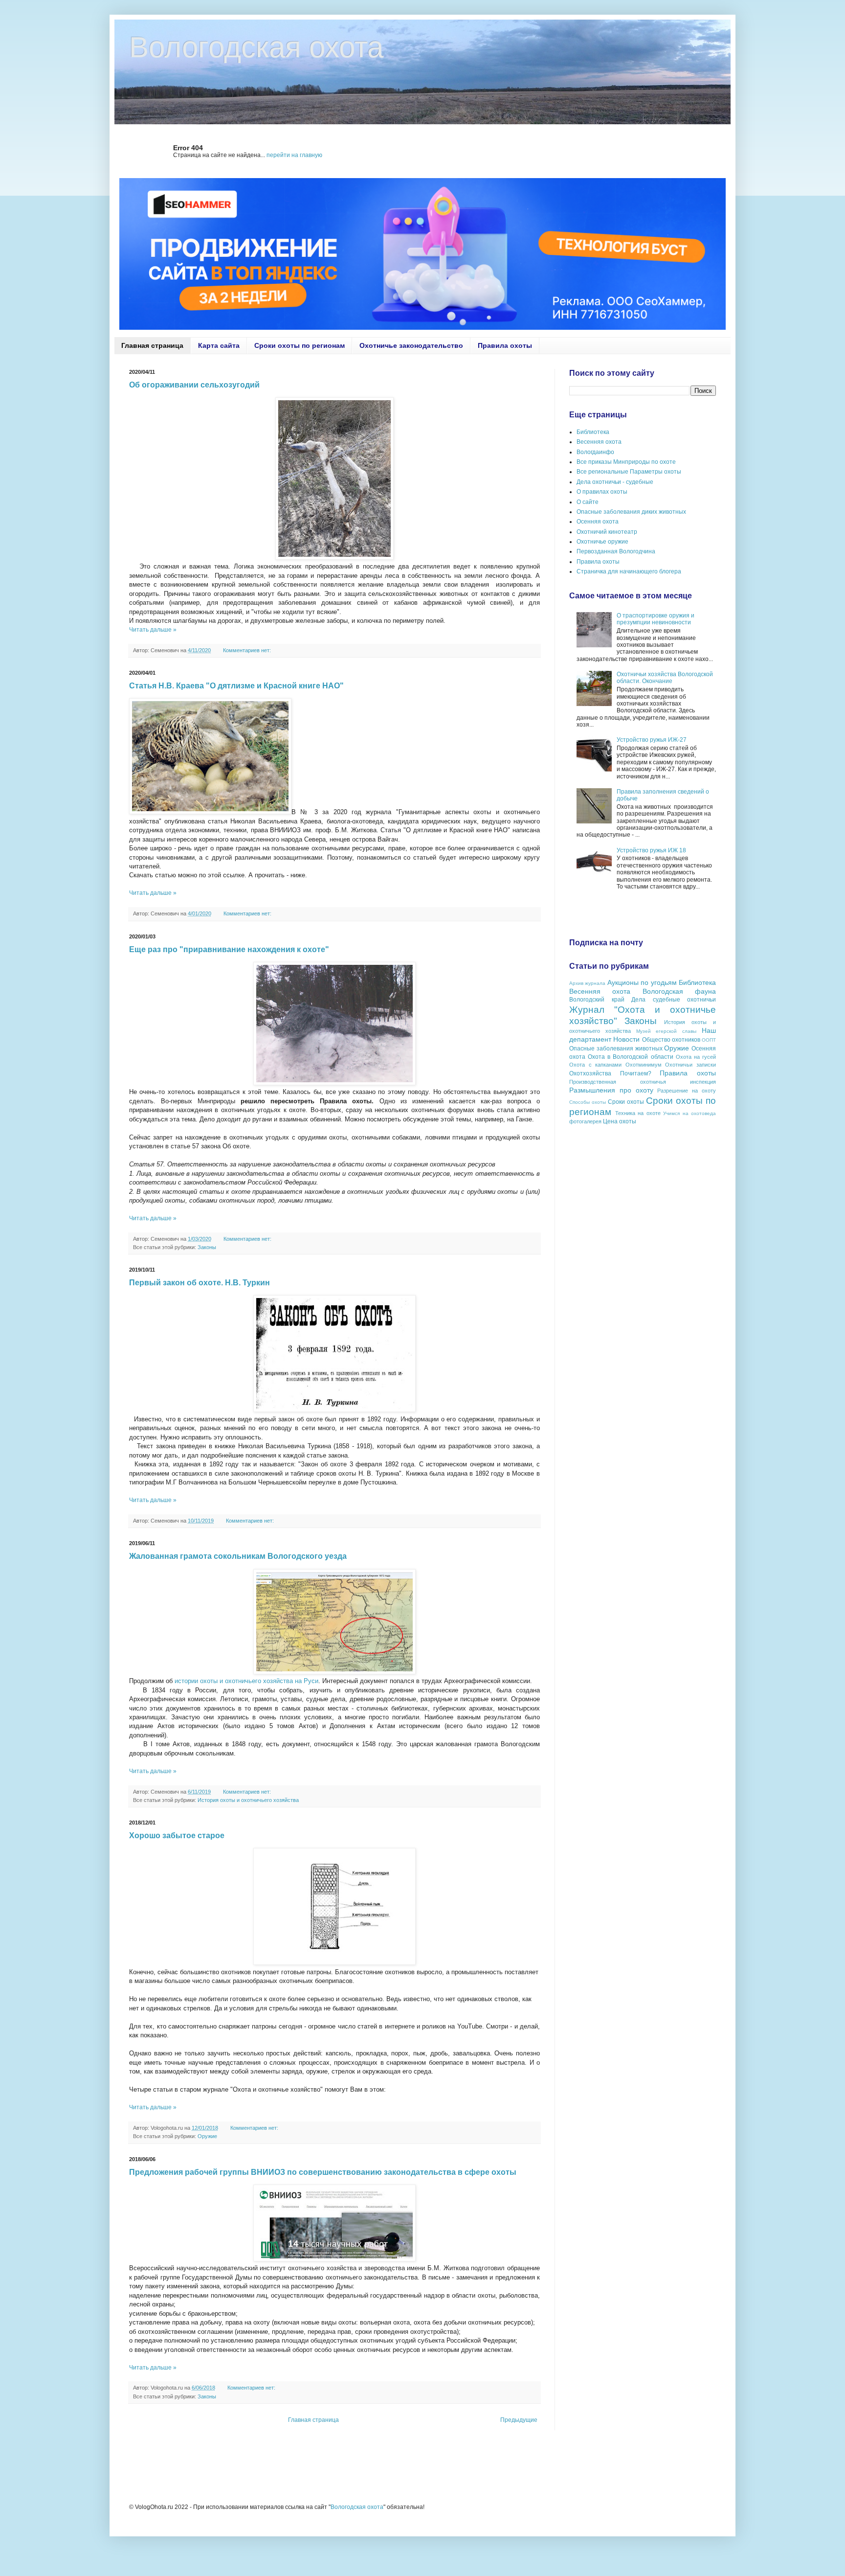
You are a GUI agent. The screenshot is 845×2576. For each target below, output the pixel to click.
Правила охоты (505, 345)
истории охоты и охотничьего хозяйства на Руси (245, 1681)
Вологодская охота (357, 2507)
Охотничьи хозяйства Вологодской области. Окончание (665, 678)
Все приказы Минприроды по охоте (626, 462)
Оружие (207, 2136)
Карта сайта (219, 345)
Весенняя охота (599, 442)
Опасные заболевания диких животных (631, 512)
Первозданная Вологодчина (616, 551)
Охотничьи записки (690, 1065)
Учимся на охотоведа (689, 1113)
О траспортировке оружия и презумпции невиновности (656, 619)
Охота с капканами (595, 1065)
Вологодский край (597, 1000)
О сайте (588, 502)
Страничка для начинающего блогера (629, 571)
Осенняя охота (598, 522)
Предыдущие (519, 2420)
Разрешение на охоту (687, 1091)
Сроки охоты (626, 1102)
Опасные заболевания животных (616, 1049)
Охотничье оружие (602, 542)
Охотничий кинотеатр (607, 532)
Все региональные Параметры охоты (629, 472)
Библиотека (593, 432)
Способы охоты (588, 1102)
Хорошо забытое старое (177, 1835)
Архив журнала (587, 983)
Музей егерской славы (667, 1031)
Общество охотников (671, 1040)
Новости (626, 1039)
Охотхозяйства (590, 1073)
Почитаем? (636, 1073)
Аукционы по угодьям (642, 982)
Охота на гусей (696, 1057)
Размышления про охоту (611, 1090)
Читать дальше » (153, 630)
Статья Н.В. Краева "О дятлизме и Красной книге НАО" (236, 686)
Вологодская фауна (679, 991)
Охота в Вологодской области (630, 1057)
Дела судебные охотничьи (674, 1000)
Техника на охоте (638, 1113)
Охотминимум (644, 1065)
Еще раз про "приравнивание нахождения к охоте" (229, 949)
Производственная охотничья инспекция (643, 1082)
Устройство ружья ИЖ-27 (652, 740)
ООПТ (709, 1040)
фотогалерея (585, 1121)
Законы (207, 1247)
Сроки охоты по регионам (300, 345)
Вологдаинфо (595, 452)
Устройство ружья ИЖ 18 (651, 850)
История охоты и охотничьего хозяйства (248, 1800)
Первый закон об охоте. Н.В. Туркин (200, 1283)
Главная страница (152, 345)
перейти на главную (294, 155)
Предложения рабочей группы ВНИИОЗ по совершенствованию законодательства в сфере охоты (323, 2172)
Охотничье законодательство (411, 345)
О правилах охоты (602, 492)
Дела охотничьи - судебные (615, 482)
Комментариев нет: (248, 650)
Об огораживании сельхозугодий (194, 385)
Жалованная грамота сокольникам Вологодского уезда (238, 1556)
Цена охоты (620, 1121)
